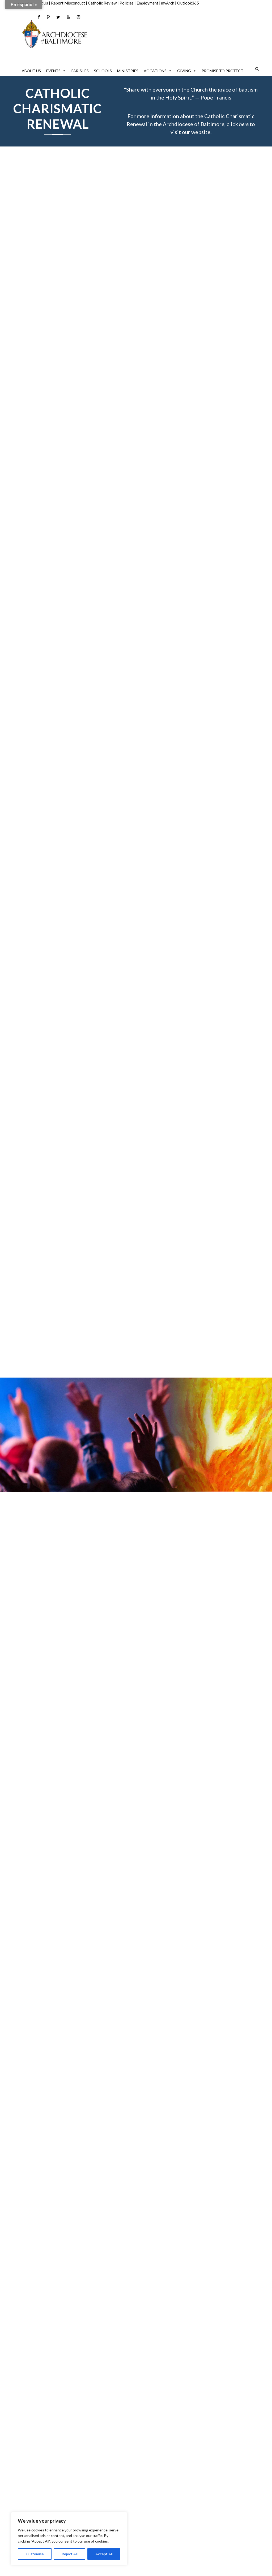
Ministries (128, 71)
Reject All (70, 2554)
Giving (184, 71)
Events (53, 71)
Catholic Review (102, 3)
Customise (35, 2554)
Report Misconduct (68, 3)
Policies (127, 3)
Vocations (155, 71)
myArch (168, 3)
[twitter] (58, 17)
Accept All (104, 2554)
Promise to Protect (222, 71)
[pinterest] (48, 17)
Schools (103, 71)
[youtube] (68, 17)
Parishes (80, 71)
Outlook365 (188, 3)
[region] (69, 2539)
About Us (31, 71)
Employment (147, 3)
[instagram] (78, 17)
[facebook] (39, 17)
